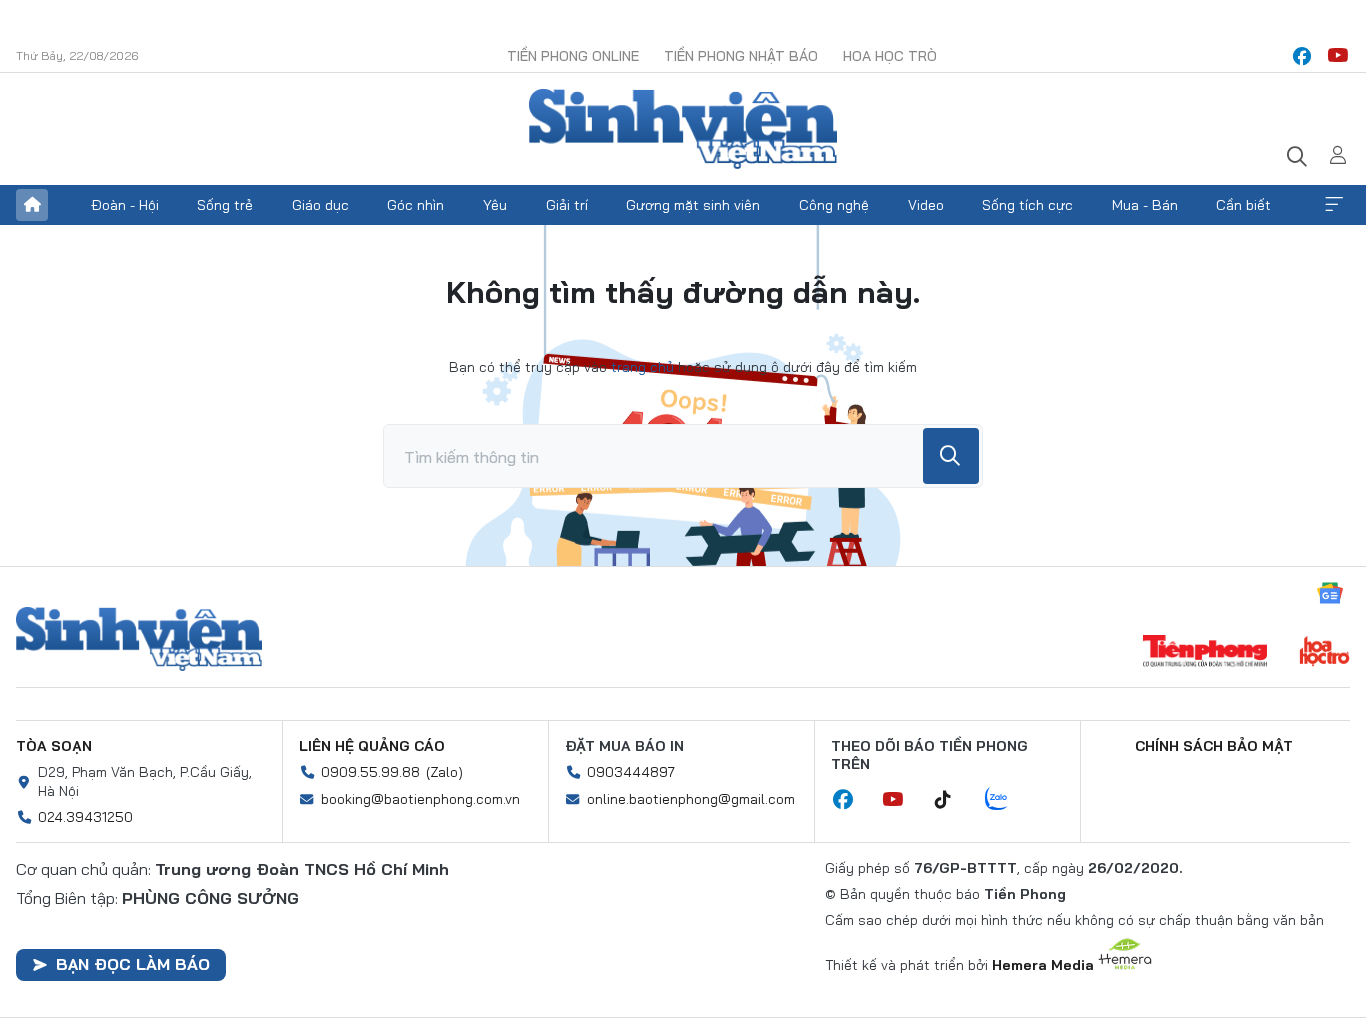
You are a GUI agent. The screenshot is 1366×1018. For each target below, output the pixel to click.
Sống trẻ (225, 205)
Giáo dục (320, 205)
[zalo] (1007, 800)
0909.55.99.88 (370, 772)
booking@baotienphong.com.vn (420, 799)
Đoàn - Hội (125, 205)
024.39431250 (85, 817)
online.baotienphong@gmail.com (691, 799)
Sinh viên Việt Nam (139, 639)
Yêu (495, 205)
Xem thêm (1334, 205)
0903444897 (631, 772)
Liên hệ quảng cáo (372, 746)
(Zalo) (444, 772)
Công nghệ (834, 205)
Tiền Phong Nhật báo (741, 56)
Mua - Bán (1145, 205)
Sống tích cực (1027, 205)
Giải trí (567, 205)
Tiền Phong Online (573, 56)
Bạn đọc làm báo (133, 964)
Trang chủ (32, 205)
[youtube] (1338, 56)
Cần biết (1243, 205)
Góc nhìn (415, 205)
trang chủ (642, 367)
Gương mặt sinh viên (693, 205)
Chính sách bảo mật (1214, 746)
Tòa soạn (54, 746)
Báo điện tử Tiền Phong (683, 129)
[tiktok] (953, 800)
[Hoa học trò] (1324, 653)
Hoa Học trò (890, 56)
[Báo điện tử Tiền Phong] (1205, 653)
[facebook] (1302, 56)
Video (926, 205)
